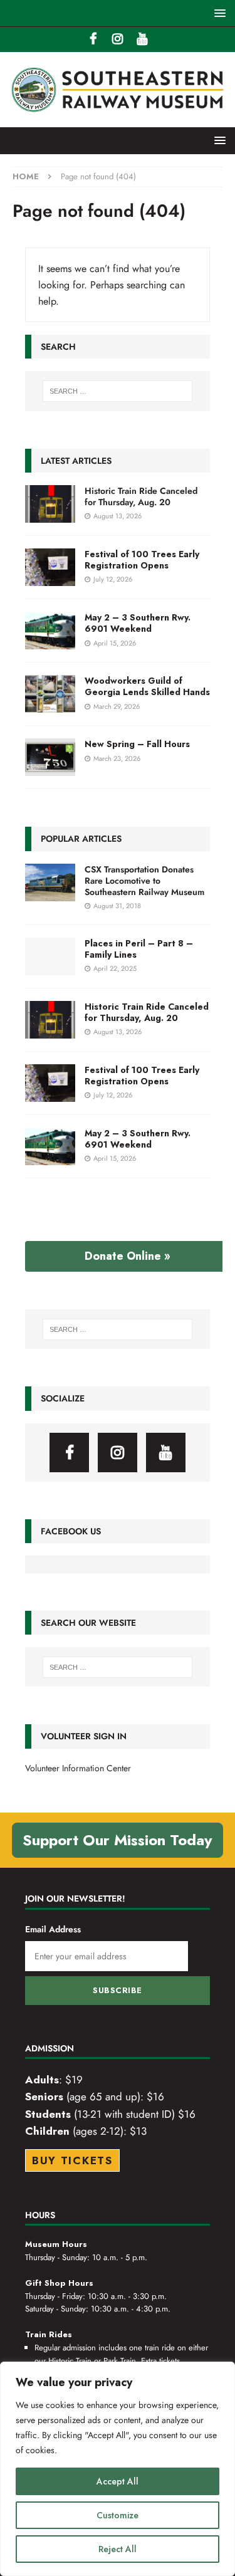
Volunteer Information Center (78, 1768)
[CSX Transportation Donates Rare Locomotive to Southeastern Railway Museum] (50, 882)
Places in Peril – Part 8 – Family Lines (139, 949)
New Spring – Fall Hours (137, 744)
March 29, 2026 (117, 706)
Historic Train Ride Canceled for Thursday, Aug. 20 (141, 496)
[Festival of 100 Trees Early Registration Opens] (50, 567)
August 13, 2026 (118, 516)
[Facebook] (93, 39)
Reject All (118, 2549)
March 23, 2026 (117, 758)
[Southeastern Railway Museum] (118, 120)
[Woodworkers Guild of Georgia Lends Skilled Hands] (50, 694)
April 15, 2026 (115, 643)
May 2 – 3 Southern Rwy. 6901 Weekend (138, 623)
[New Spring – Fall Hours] (50, 757)
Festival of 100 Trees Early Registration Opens (142, 560)
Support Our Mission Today (118, 1840)
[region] (118, 2469)
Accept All (118, 2481)
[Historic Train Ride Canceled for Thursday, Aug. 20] (50, 504)
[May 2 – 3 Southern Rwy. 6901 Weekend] (50, 631)
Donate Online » (128, 1256)
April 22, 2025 (115, 968)
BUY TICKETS (72, 2160)
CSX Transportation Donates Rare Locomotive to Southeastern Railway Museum (144, 881)
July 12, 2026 (113, 579)
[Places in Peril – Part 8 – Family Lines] (50, 956)
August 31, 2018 (117, 906)
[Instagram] (118, 39)
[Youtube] (142, 39)
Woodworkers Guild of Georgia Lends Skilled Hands (147, 686)
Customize (118, 2515)
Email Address (53, 1929)
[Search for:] (118, 391)
